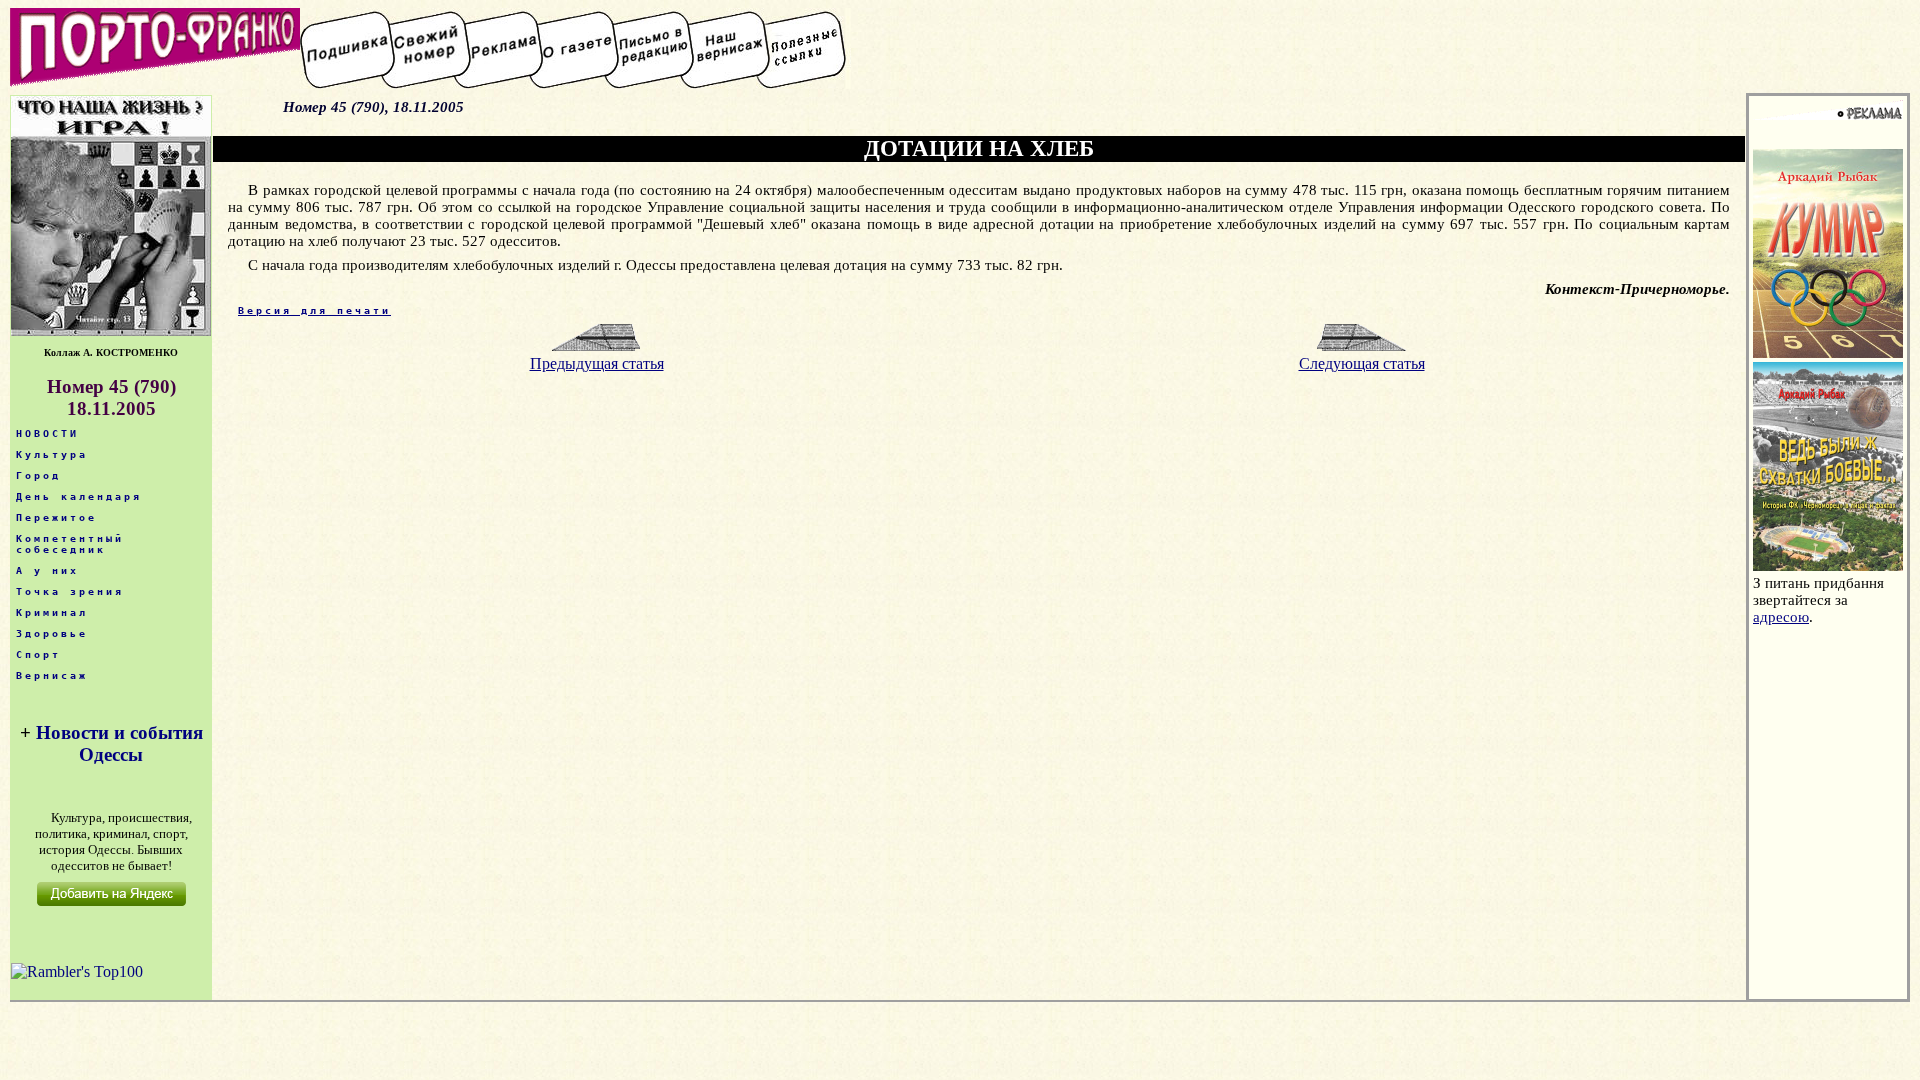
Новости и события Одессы (119, 743)
